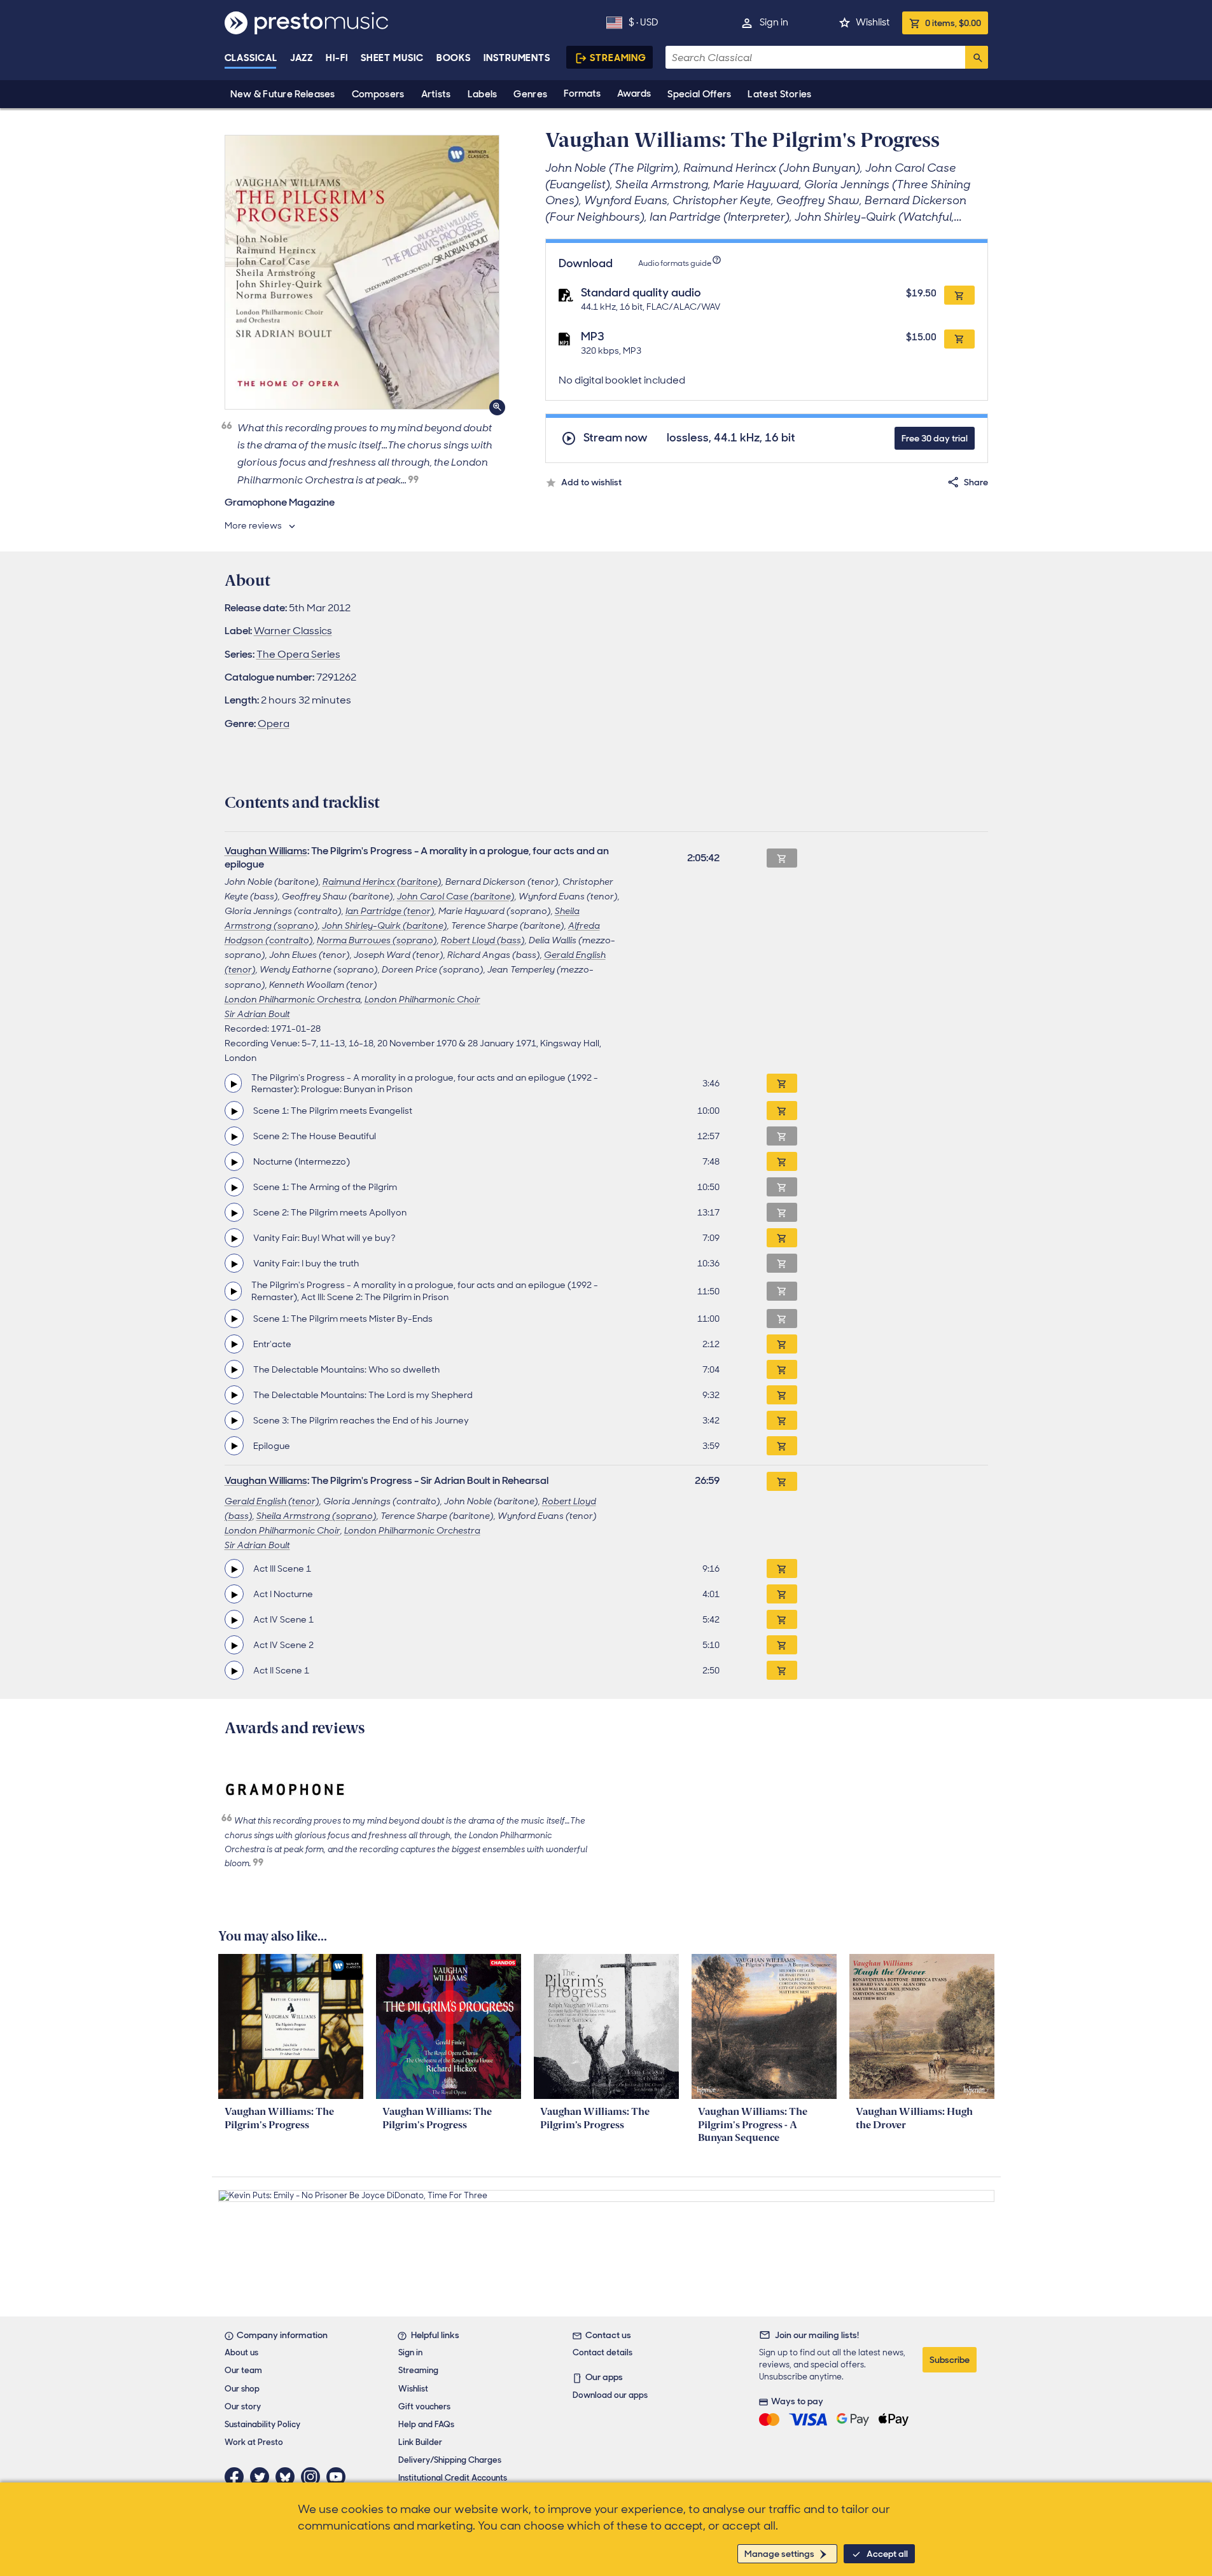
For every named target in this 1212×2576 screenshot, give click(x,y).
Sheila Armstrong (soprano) (317, 1516)
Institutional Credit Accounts (453, 2478)
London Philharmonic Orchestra (293, 999)
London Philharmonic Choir (422, 999)
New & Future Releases (283, 94)
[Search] (977, 57)
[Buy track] (782, 1083)
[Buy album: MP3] (959, 339)
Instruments (517, 58)
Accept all (887, 2554)
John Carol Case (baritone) (456, 896)
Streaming (618, 58)
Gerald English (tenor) (272, 1501)
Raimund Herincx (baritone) (382, 882)
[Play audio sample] (233, 1083)
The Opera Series (298, 654)
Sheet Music (392, 58)
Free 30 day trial (935, 438)
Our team (243, 2370)
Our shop (242, 2389)
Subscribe (950, 2360)
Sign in (774, 22)
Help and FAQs (426, 2424)
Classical (251, 58)
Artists (436, 94)
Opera (274, 724)
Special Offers (699, 94)
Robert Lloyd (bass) (483, 940)
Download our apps (610, 2395)
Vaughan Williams (266, 851)
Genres (530, 94)
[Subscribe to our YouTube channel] (339, 2477)
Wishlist (873, 22)
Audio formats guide (675, 263)
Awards (634, 93)
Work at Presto (254, 2442)
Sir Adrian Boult (257, 1014)
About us (241, 2352)
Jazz (302, 58)
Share (976, 482)
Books (454, 58)
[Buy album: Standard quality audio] (959, 295)
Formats (582, 93)
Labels (483, 94)
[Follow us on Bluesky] (288, 2477)
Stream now (616, 438)
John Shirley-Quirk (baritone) (385, 925)
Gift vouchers (424, 2406)
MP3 (593, 336)
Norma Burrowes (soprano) (377, 940)
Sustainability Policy (262, 2424)
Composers (378, 94)
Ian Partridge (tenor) (390, 911)
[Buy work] (782, 1481)
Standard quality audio (641, 293)
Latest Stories (779, 94)
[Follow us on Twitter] (263, 2477)
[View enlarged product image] (362, 272)
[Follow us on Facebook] (237, 2477)
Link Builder (420, 2442)
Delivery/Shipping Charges (450, 2460)
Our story (243, 2406)
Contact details (603, 2352)
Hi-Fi (337, 58)
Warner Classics (293, 631)
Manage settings (779, 2554)
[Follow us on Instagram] (314, 2477)
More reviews (253, 525)
